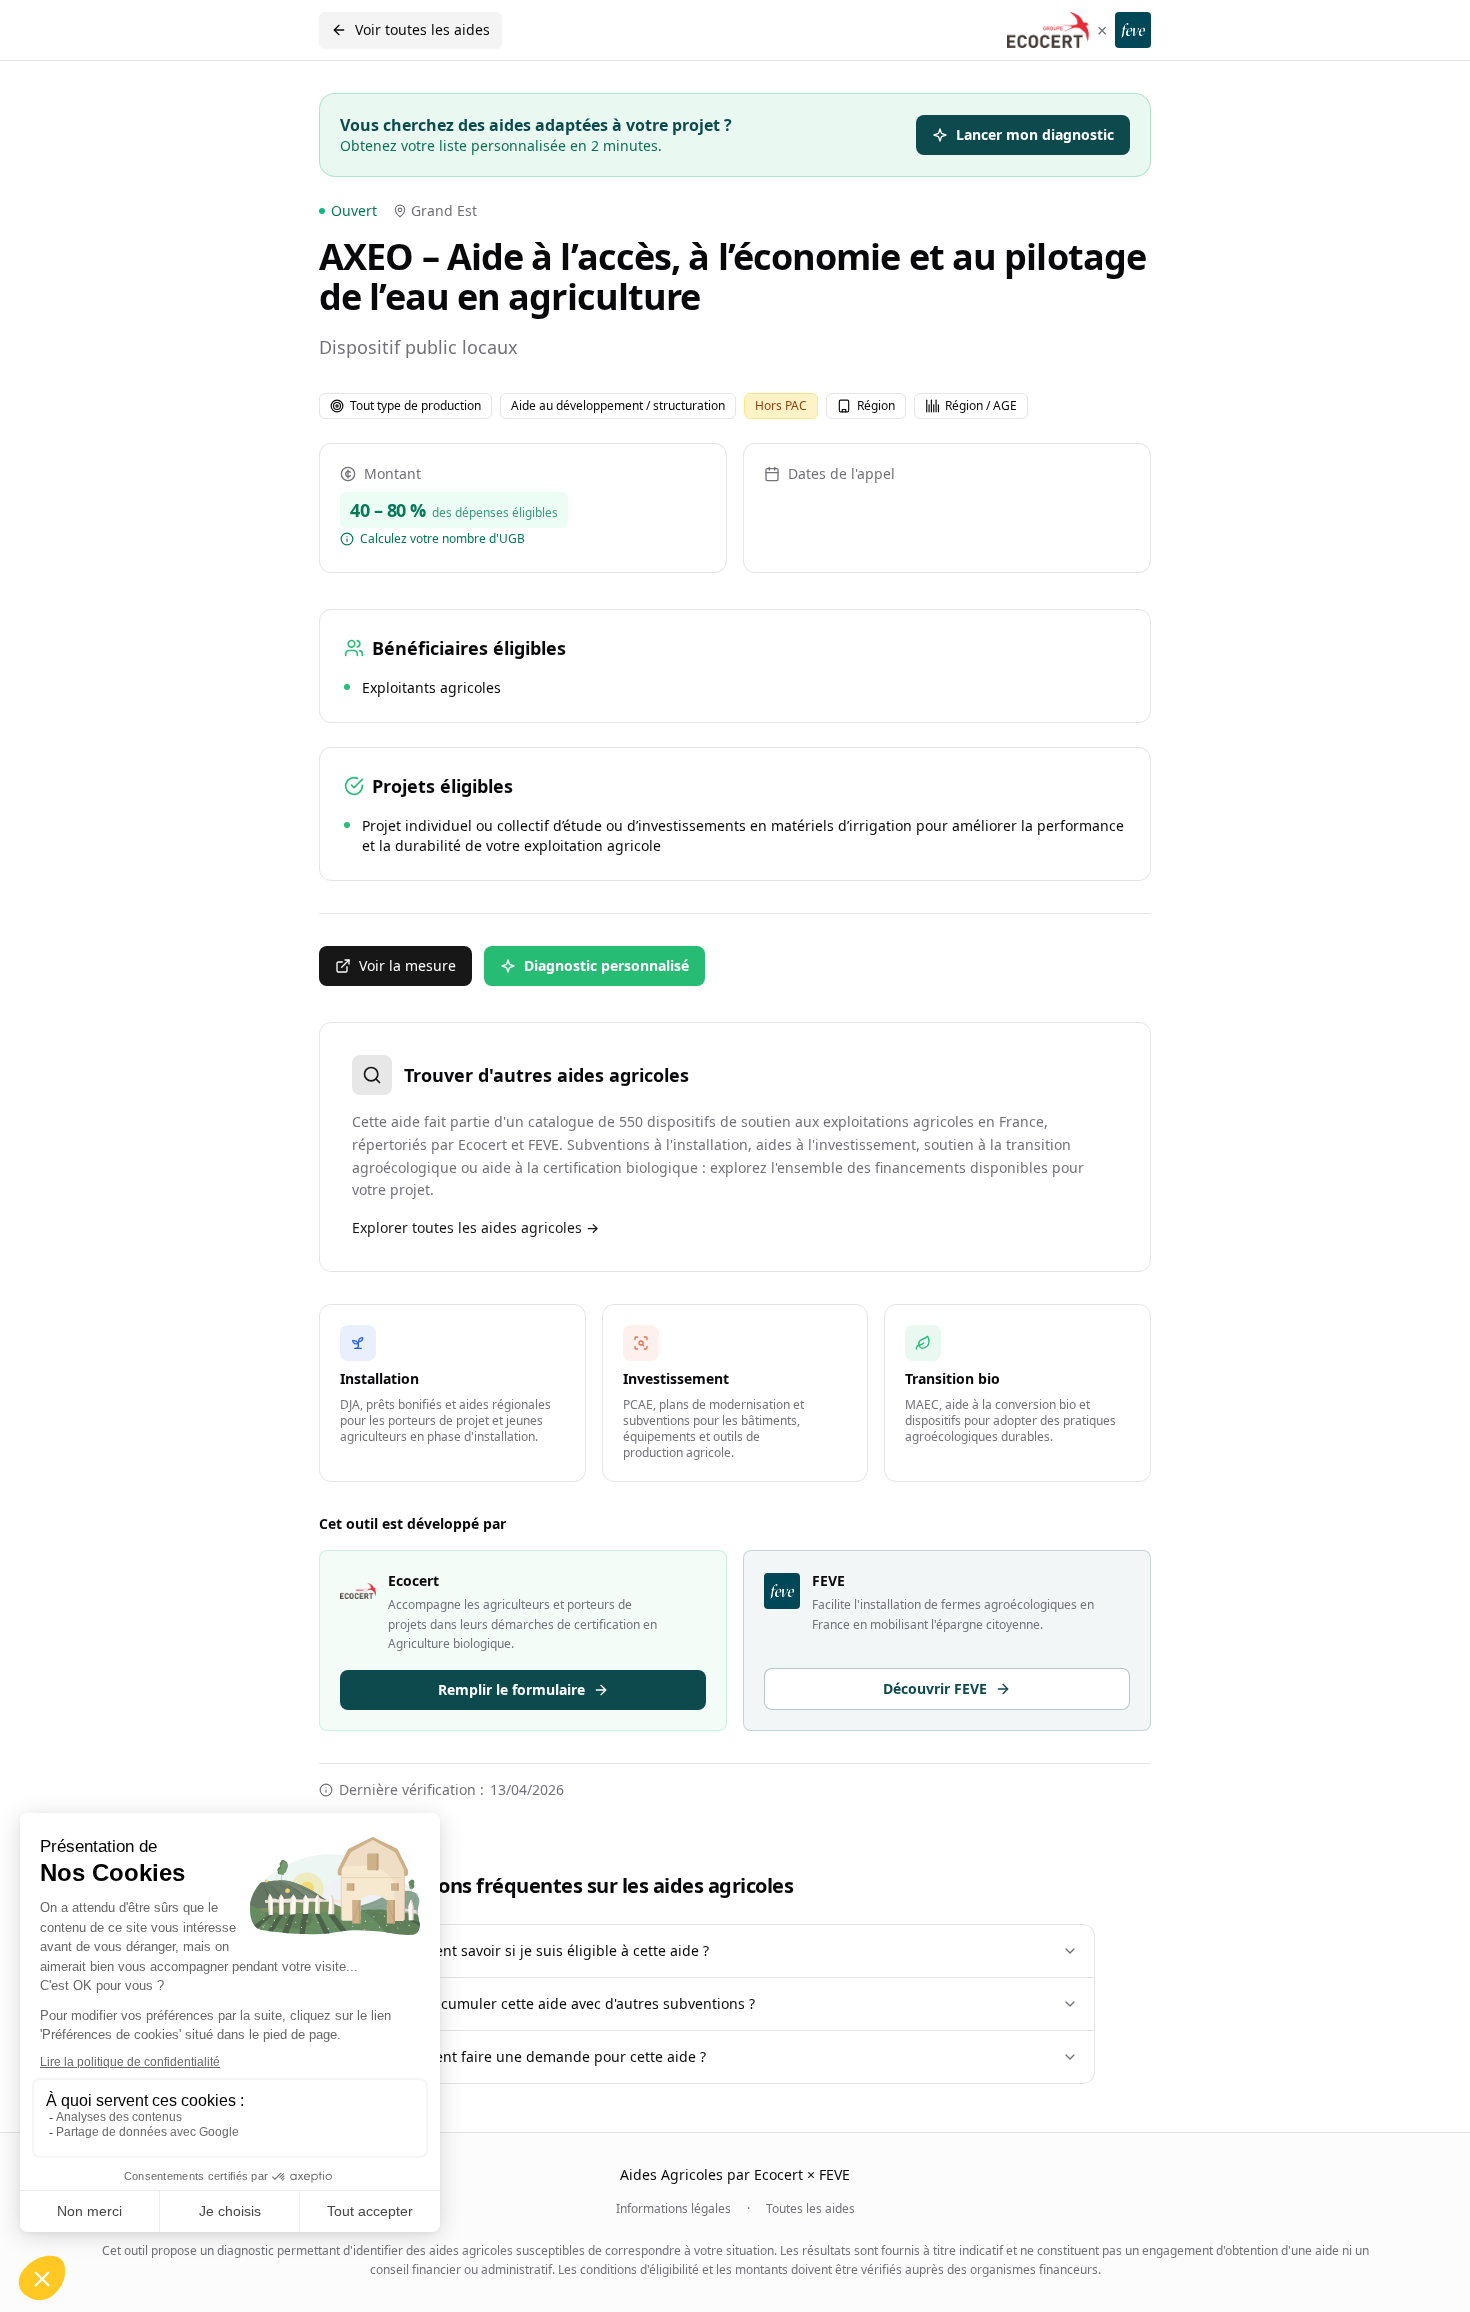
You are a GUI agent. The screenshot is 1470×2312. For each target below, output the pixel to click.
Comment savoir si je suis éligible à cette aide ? (550, 1950)
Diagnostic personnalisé (606, 965)
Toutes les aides (810, 2209)
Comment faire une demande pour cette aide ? (549, 2056)
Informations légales (673, 2209)
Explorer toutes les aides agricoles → (475, 1227)
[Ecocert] (1048, 30)
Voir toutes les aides (422, 29)
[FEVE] (1133, 30)
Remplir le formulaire (511, 1689)
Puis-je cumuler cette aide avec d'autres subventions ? (573, 2003)
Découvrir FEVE (935, 1688)
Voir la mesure (407, 965)
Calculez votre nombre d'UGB (442, 539)
